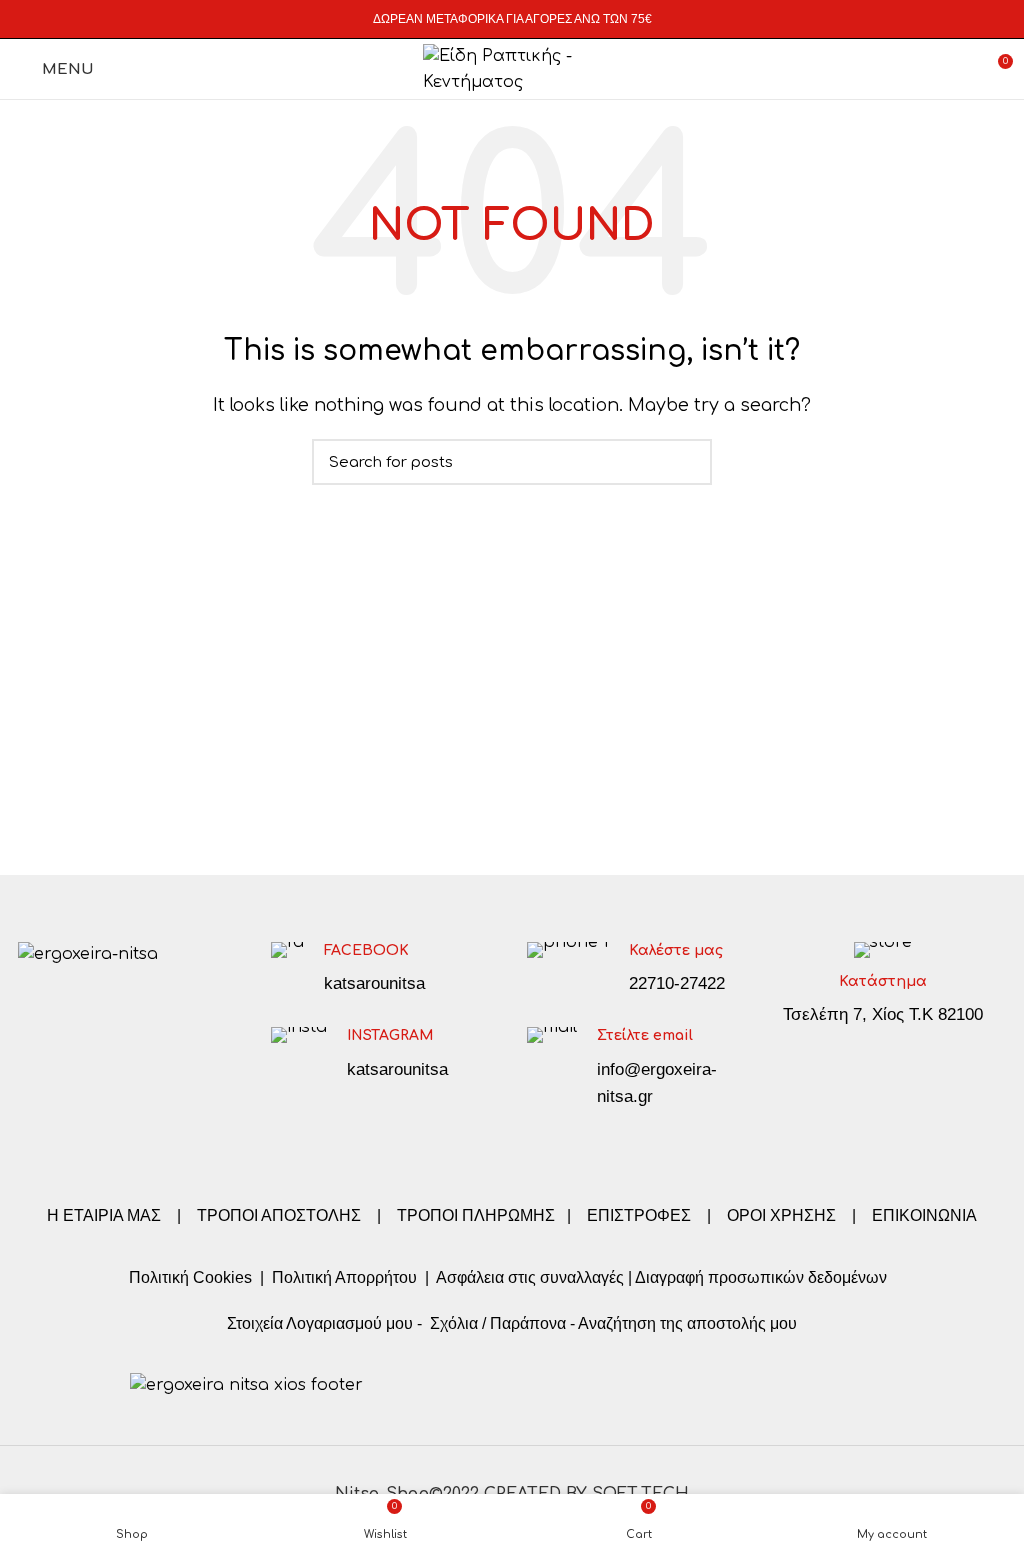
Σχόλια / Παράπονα (498, 1323)
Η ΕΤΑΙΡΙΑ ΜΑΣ (106, 1215)
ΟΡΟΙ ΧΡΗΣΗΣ (781, 1215)
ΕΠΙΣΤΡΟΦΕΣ (639, 1215)
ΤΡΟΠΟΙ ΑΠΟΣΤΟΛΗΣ (279, 1215)
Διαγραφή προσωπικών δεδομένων (761, 1277)
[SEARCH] (685, 462)
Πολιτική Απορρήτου (342, 1277)
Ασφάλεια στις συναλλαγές (530, 1277)
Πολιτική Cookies (190, 1277)
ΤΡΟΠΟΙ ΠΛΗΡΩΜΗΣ (476, 1215)
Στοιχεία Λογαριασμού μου (320, 1323)
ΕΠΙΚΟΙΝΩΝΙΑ (924, 1215)
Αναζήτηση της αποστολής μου (687, 1323)
